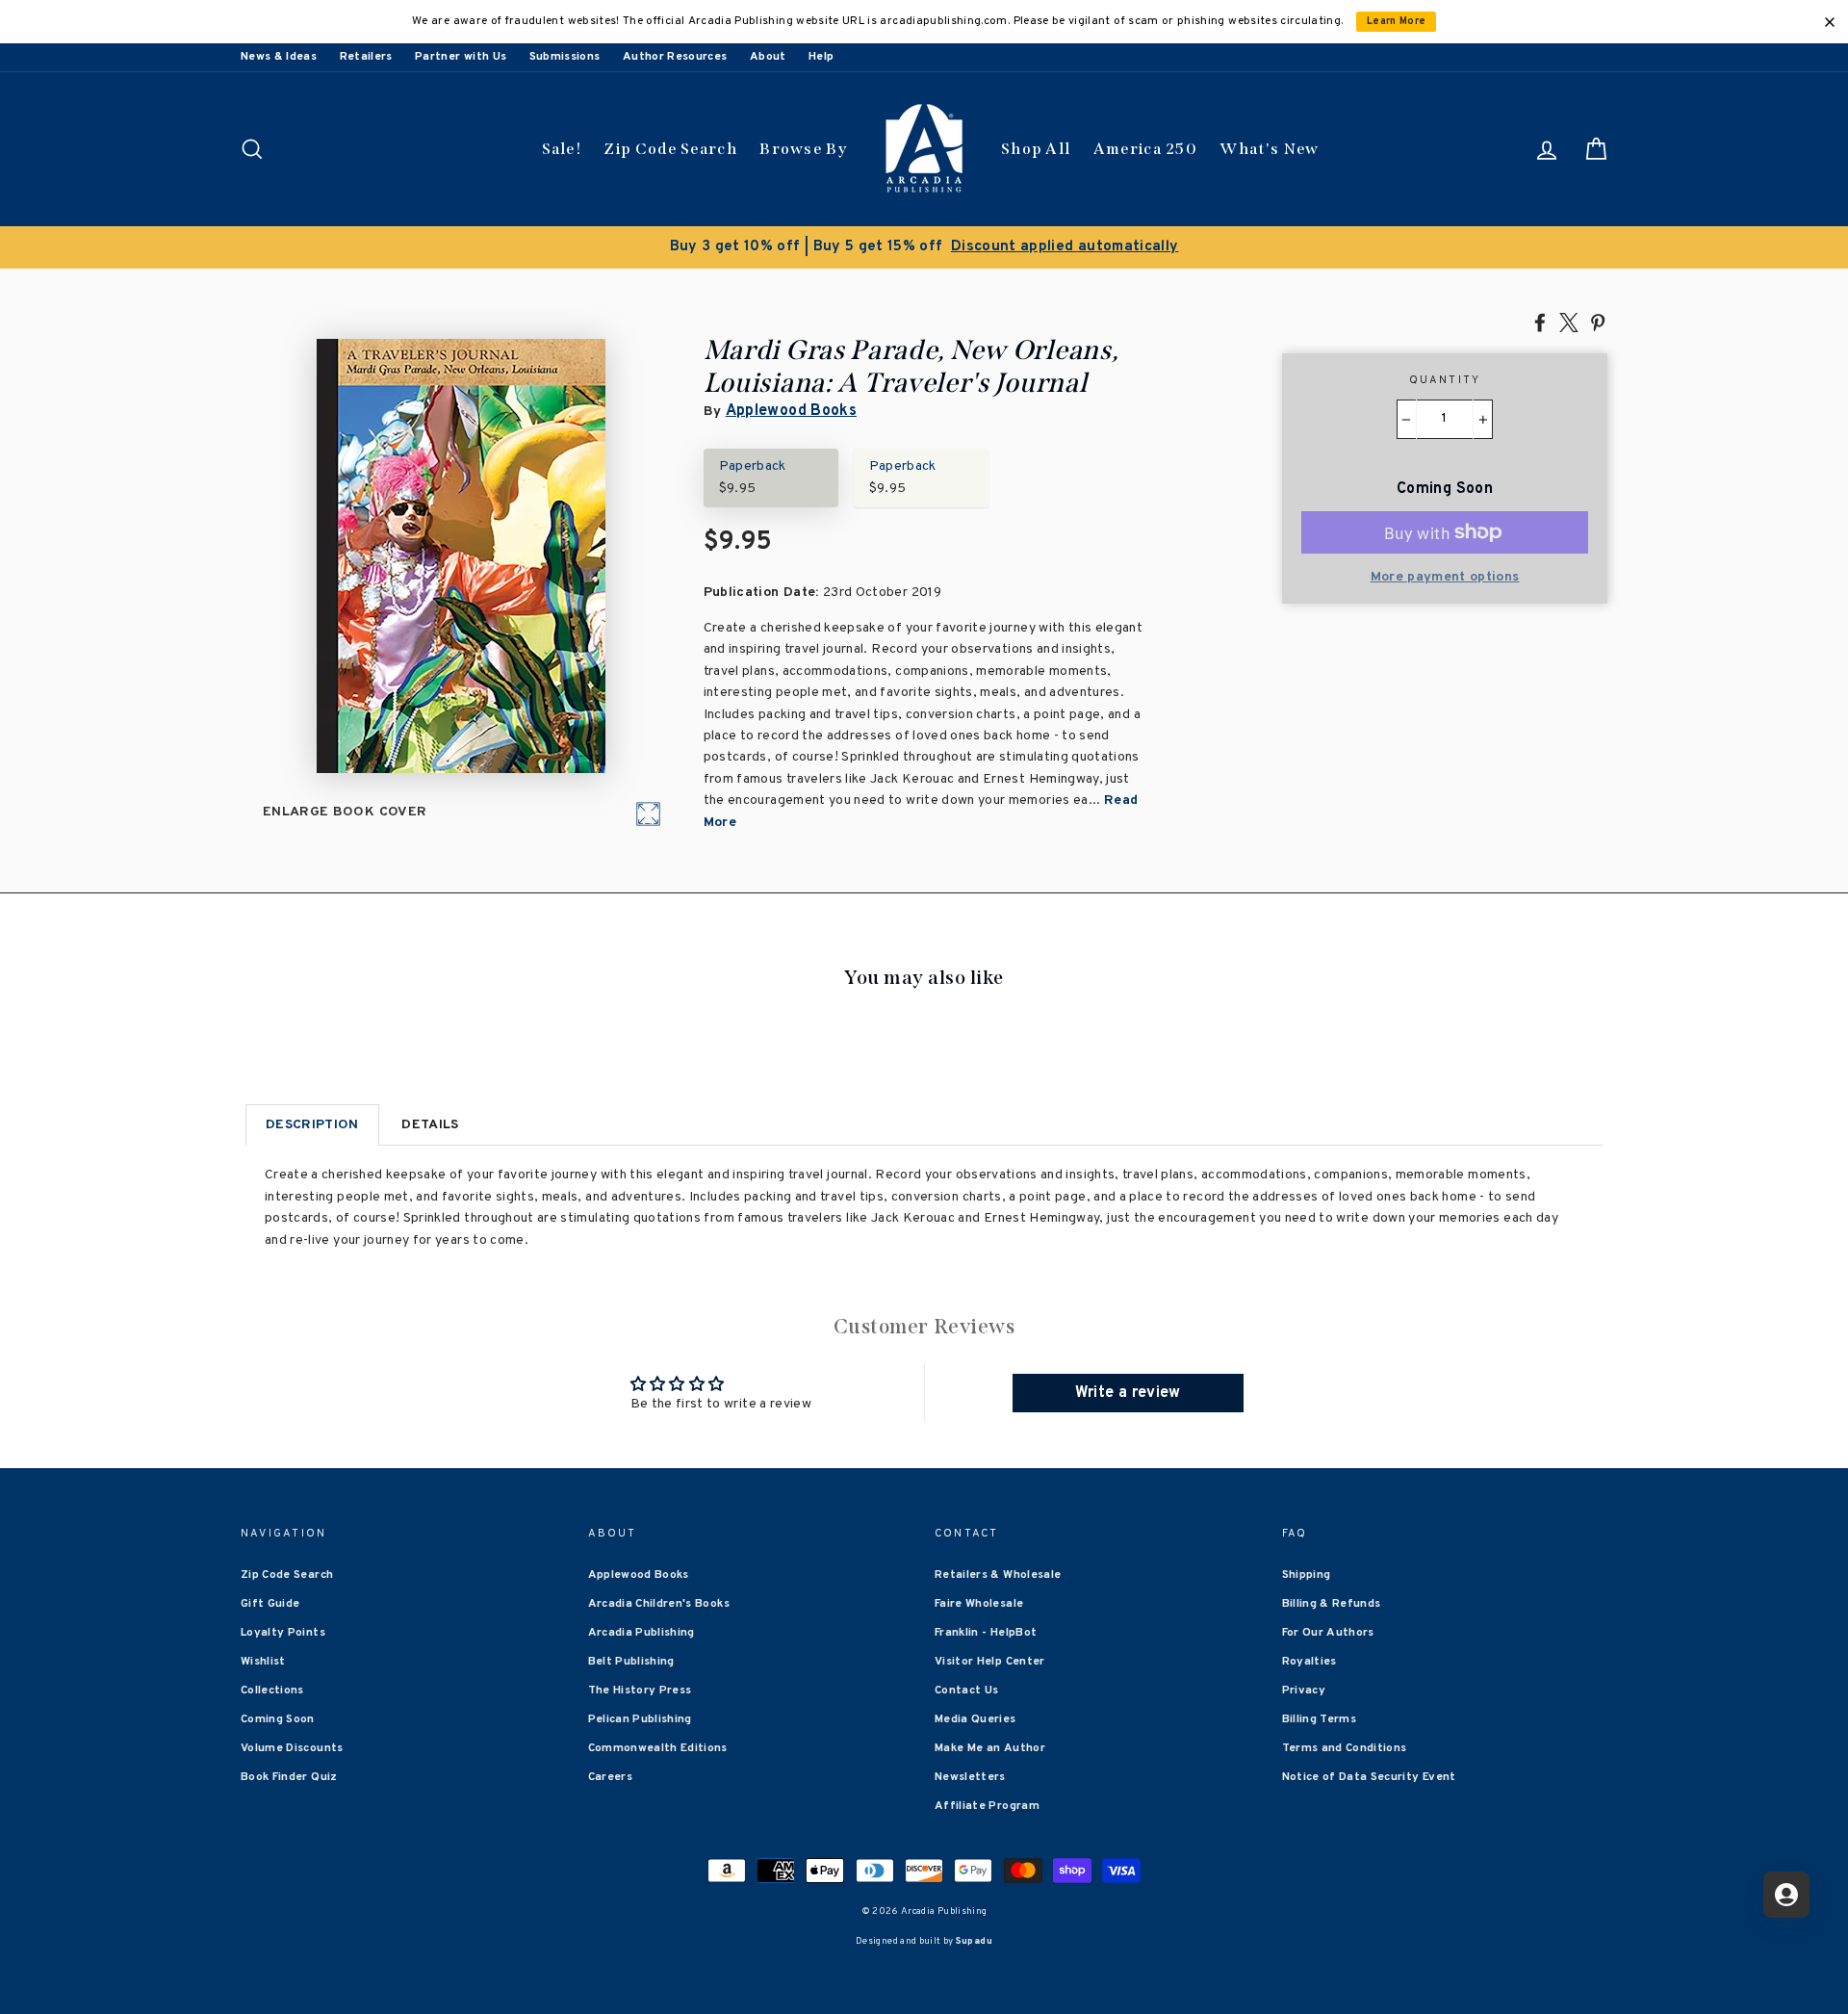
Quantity (1445, 380)
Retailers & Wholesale (998, 1575)
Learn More (1397, 22)
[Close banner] (1830, 22)
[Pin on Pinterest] (1598, 322)
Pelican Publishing (640, 1719)
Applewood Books (791, 411)
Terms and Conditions (1345, 1748)
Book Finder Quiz (289, 1777)
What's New (1269, 149)
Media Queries (975, 1719)
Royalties (1309, 1662)
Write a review (1128, 1393)
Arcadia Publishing (642, 1633)
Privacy (1304, 1691)
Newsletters (970, 1777)
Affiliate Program (987, 1806)
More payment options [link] (1445, 577)
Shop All (1036, 149)
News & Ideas (279, 57)
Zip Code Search (670, 149)
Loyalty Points (283, 1633)
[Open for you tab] (1786, 1895)
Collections (272, 1691)
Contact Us (967, 1691)
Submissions (565, 57)
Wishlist (263, 1662)
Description (312, 1125)
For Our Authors (1328, 1633)
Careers (610, 1777)
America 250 (1145, 149)
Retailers (366, 57)
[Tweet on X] (1569, 322)
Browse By (803, 149)
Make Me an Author (990, 1748)
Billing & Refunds (1332, 1604)
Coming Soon (278, 1719)
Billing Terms (1320, 1719)
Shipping (1307, 1575)
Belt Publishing (631, 1662)
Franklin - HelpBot (986, 1633)
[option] (924, 247)
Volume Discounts (292, 1748)
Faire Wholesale (979, 1604)
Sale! (562, 149)
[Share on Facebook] (1540, 322)
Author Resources (675, 57)
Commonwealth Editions (658, 1748)
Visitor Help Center (990, 1662)
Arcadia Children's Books (659, 1604)
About (768, 57)
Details (430, 1125)
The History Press (640, 1691)
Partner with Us (461, 57)
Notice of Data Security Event (1369, 1777)
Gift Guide (270, 1604)
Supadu (974, 1941)
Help (821, 57)
